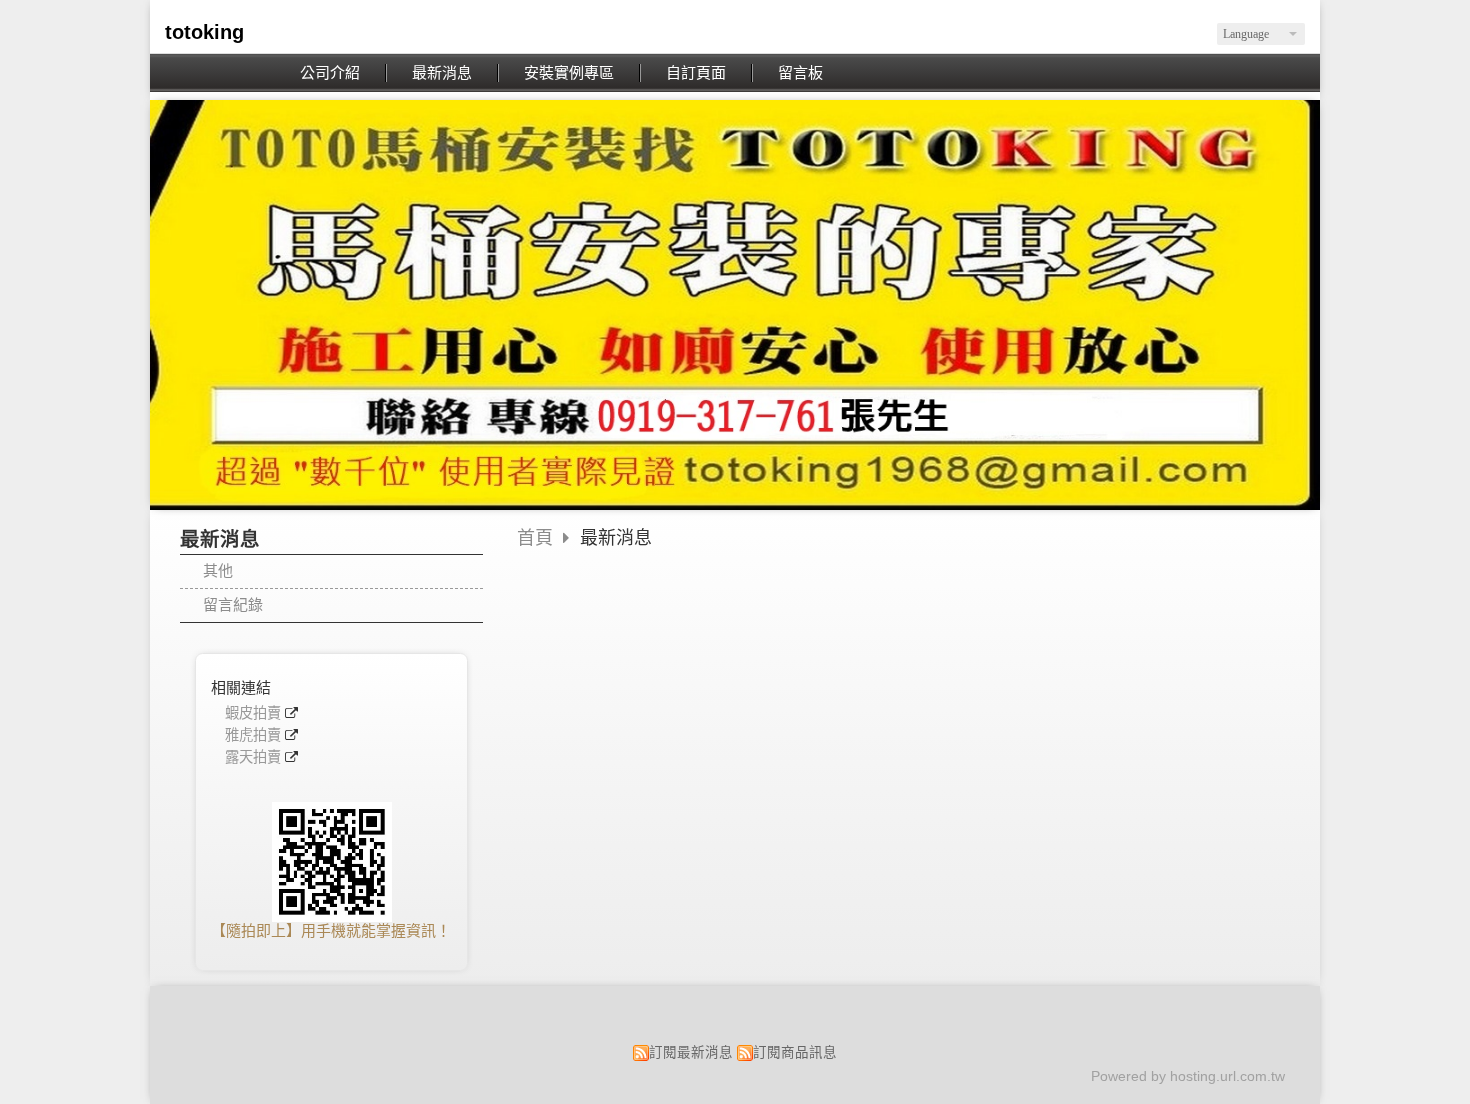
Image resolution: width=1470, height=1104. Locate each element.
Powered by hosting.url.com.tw (1188, 1076)
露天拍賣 (253, 757)
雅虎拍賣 (253, 735)
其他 (218, 570)
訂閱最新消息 (691, 1052)
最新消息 (616, 538)
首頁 (535, 538)
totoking (204, 32)
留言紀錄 (233, 604)
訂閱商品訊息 (795, 1052)
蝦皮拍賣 (253, 713)
